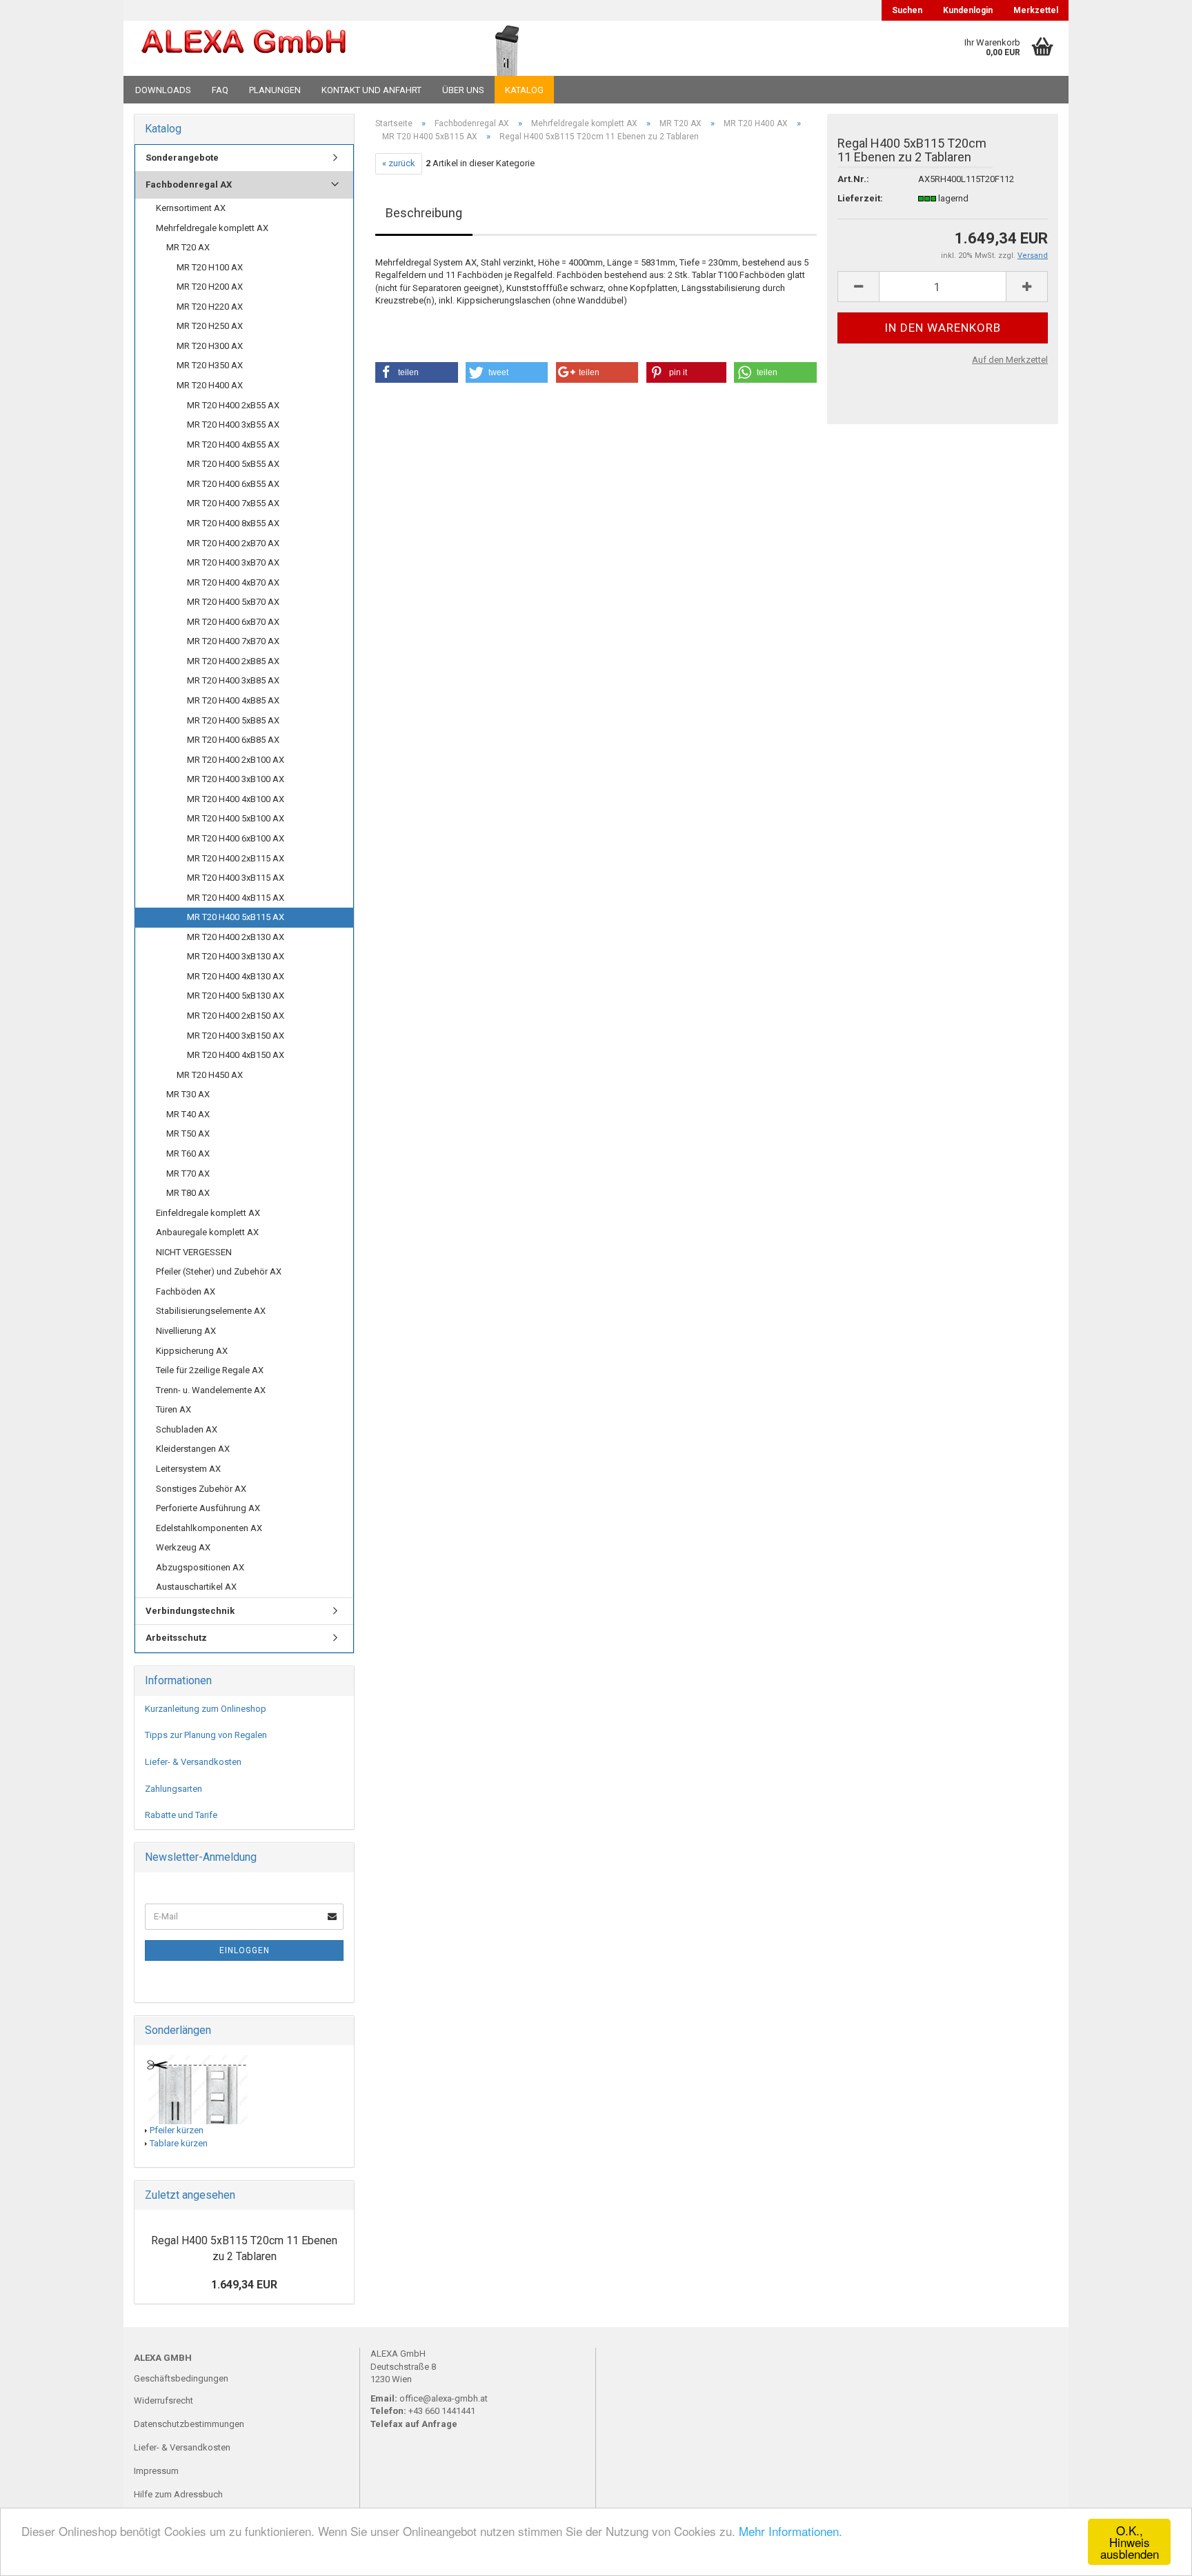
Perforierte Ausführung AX (208, 1508)
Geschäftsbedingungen (181, 2378)
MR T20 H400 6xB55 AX (233, 484)
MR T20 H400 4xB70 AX (233, 582)
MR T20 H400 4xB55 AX (233, 445)
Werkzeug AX (183, 1547)
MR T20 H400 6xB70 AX (233, 622)
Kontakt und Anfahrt (371, 90)
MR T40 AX (188, 1114)
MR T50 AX (188, 1134)
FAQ (220, 90)
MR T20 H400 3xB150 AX (236, 1036)
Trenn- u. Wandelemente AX (211, 1390)
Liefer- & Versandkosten (193, 1762)
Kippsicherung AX (192, 1351)
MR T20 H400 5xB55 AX (233, 464)
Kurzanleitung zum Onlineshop (206, 1709)
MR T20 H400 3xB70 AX (233, 562)
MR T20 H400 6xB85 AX (233, 740)
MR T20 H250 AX (210, 326)
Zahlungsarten (173, 1789)
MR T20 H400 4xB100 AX (236, 799)
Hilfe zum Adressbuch (178, 2494)
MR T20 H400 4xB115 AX (236, 898)
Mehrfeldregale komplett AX (212, 228)
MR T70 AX (188, 1174)
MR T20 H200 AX (210, 287)
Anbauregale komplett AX (207, 1232)
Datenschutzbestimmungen (189, 2424)
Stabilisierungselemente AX (211, 1311)
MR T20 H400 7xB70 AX (233, 641)
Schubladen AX (187, 1429)
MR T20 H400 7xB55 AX (233, 503)
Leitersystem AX (188, 1469)
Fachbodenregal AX (189, 184)
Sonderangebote (182, 158)
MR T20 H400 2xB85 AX (233, 661)
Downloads (163, 90)
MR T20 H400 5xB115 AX (236, 917)
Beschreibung (424, 213)
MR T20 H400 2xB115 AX (236, 858)
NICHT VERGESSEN (194, 1252)
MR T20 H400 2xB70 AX (233, 543)
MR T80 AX (188, 1193)
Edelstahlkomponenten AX (209, 1528)
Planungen (275, 90)
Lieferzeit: (860, 198)
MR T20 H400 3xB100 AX (236, 779)
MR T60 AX (188, 1154)
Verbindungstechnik (190, 1611)
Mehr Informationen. (791, 2531)
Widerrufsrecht (163, 2400)
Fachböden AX (186, 1291)
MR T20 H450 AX (210, 1075)
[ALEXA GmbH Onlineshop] (281, 48)
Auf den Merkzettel (1010, 360)
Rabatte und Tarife (181, 1815)
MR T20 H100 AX (210, 267)
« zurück (399, 163)
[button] (417, 372)
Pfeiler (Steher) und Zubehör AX (219, 1271)
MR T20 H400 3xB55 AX (233, 425)
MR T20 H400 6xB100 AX (236, 838)
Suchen (907, 10)
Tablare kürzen (179, 2143)
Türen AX (173, 1409)
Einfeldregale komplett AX (208, 1213)
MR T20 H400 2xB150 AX (236, 1016)
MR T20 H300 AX (210, 346)
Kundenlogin (968, 10)
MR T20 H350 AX (210, 365)
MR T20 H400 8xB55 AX (233, 523)
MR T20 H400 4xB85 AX (233, 700)
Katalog (524, 90)
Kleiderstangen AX (193, 1449)
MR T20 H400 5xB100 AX (236, 818)
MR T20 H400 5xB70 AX (233, 602)
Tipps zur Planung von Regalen (206, 1735)
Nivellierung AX (186, 1331)
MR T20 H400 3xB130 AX (236, 956)
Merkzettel (1036, 10)
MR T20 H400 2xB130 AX (236, 937)
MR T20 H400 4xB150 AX (236, 1055)
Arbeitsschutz (176, 1638)
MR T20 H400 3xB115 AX (236, 878)
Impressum (156, 2471)
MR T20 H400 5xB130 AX (236, 996)
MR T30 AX (188, 1094)
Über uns (463, 90)
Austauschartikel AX (196, 1587)
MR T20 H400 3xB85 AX (233, 680)
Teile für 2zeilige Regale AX (210, 1370)
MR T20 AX (188, 247)
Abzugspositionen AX (200, 1567)
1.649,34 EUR (244, 2285)
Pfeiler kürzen (177, 2130)
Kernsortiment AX (191, 208)
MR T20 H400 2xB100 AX (236, 760)
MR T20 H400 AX (210, 385)
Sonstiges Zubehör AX (201, 1489)
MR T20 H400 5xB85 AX (233, 720)
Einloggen (245, 1950)
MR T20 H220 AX (210, 307)
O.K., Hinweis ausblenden (1130, 2542)
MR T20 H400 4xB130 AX (236, 976)
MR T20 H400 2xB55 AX (233, 405)
